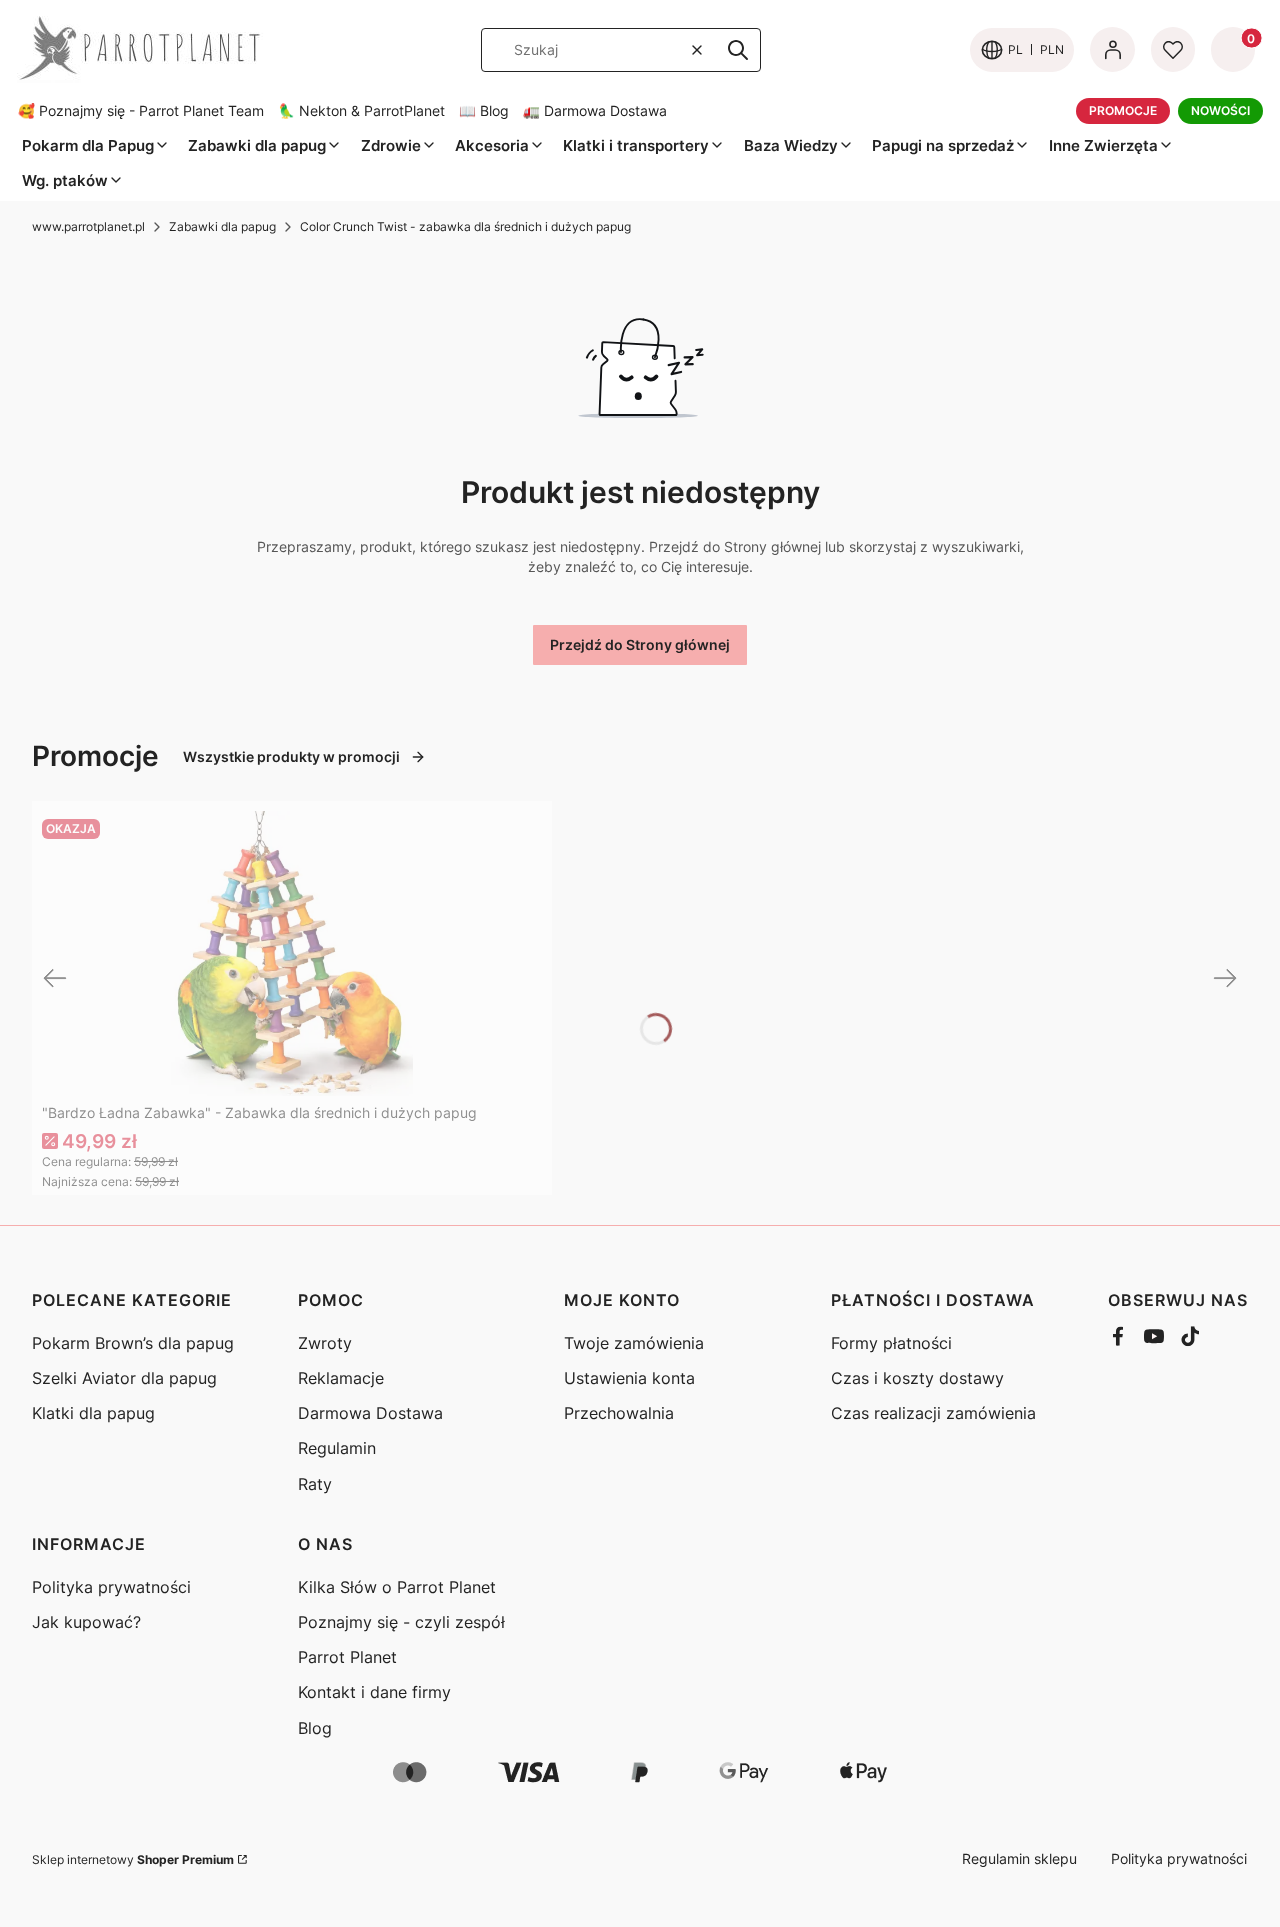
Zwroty (325, 1343)
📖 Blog (484, 111)
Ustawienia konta (629, 1378)
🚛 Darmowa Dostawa (595, 111)
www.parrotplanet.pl (88, 226)
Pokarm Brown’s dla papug (133, 1343)
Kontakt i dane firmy (374, 1692)
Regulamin (337, 1448)
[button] (738, 50)
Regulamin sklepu (1019, 1858)
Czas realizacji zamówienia (933, 1413)
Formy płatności (891, 1343)
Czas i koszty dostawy (917, 1378)
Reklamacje (341, 1378)
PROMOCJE (1123, 110)
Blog (315, 1728)
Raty (315, 1484)
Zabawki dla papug (222, 226)
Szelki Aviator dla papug (124, 1378)
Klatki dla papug (93, 1413)
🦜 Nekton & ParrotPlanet (361, 111)
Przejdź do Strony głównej (640, 644)
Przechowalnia (619, 1413)
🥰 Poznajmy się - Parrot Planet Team (141, 111)
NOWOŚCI (1220, 110)
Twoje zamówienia (634, 1343)
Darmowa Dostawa (370, 1413)
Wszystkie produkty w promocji (291, 756)
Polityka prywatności (111, 1587)
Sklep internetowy (133, 1859)
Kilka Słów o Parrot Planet (397, 1587)
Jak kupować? (86, 1622)
